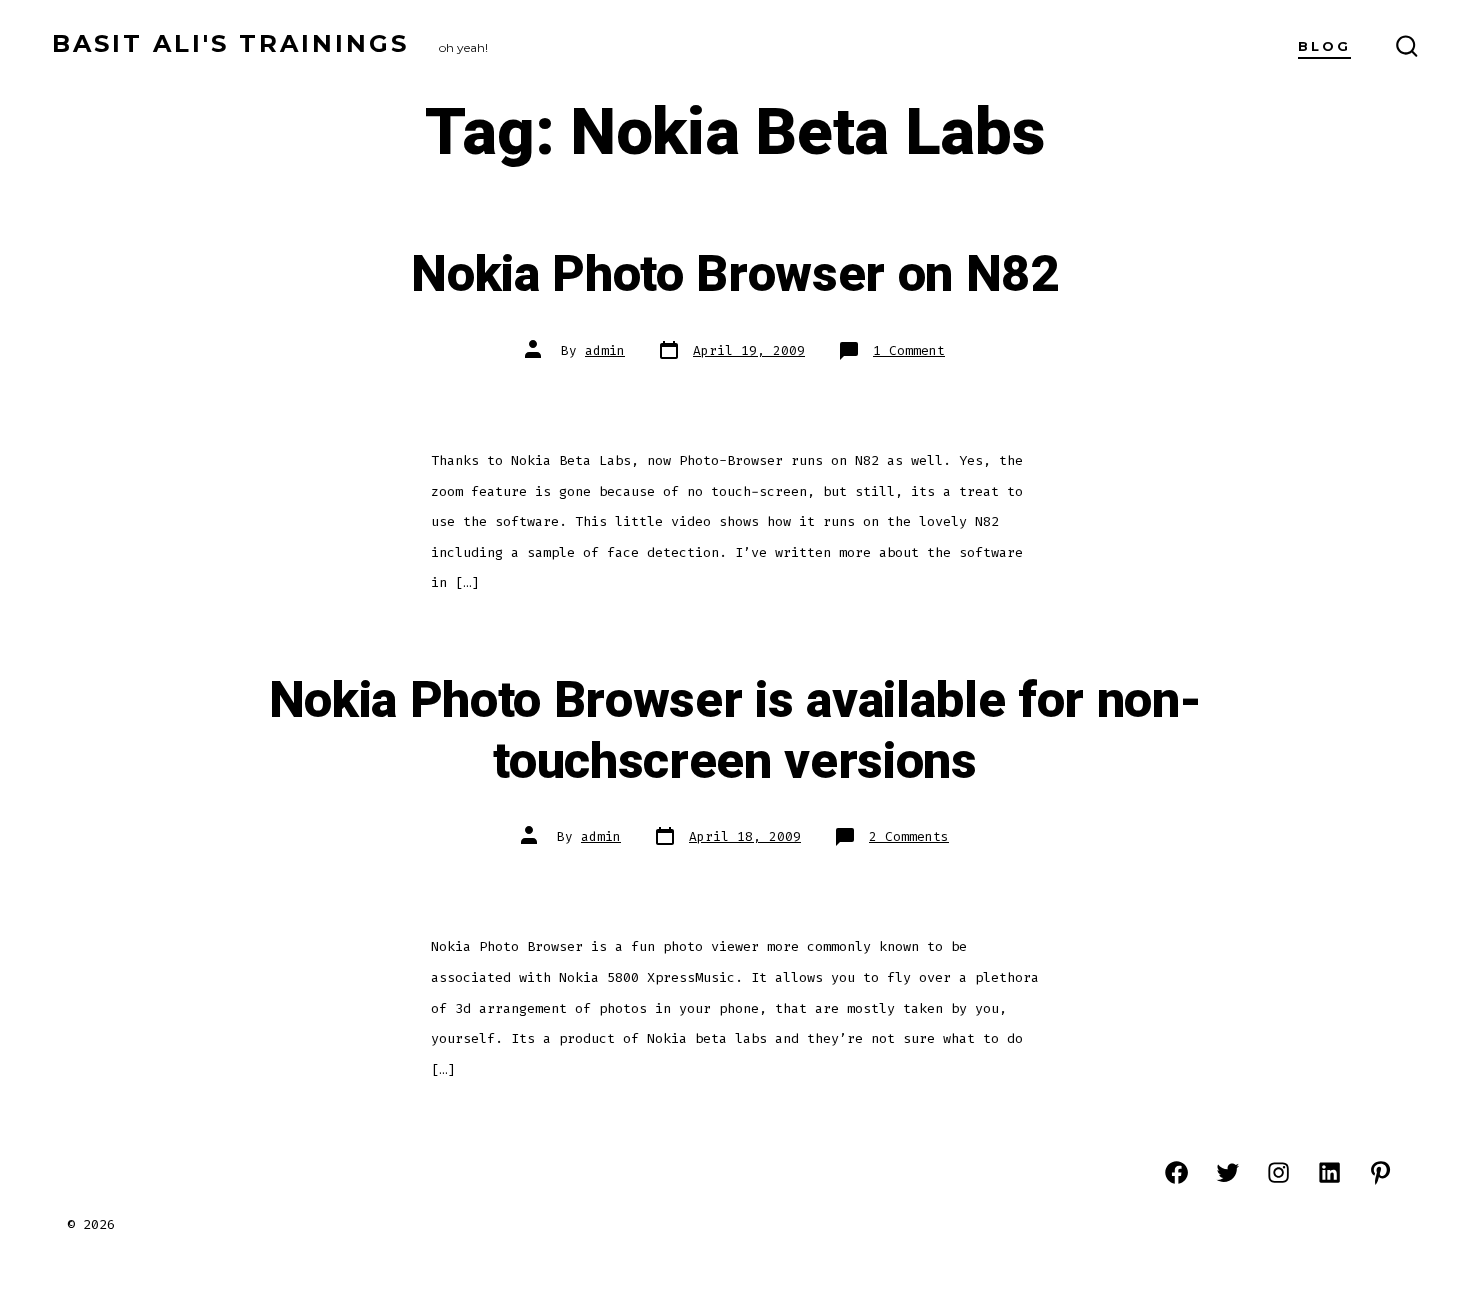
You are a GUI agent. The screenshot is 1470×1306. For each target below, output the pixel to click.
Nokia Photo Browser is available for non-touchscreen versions (735, 731)
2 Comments (909, 836)
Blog (1324, 46)
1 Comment (909, 350)
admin (605, 350)
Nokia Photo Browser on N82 (735, 275)
